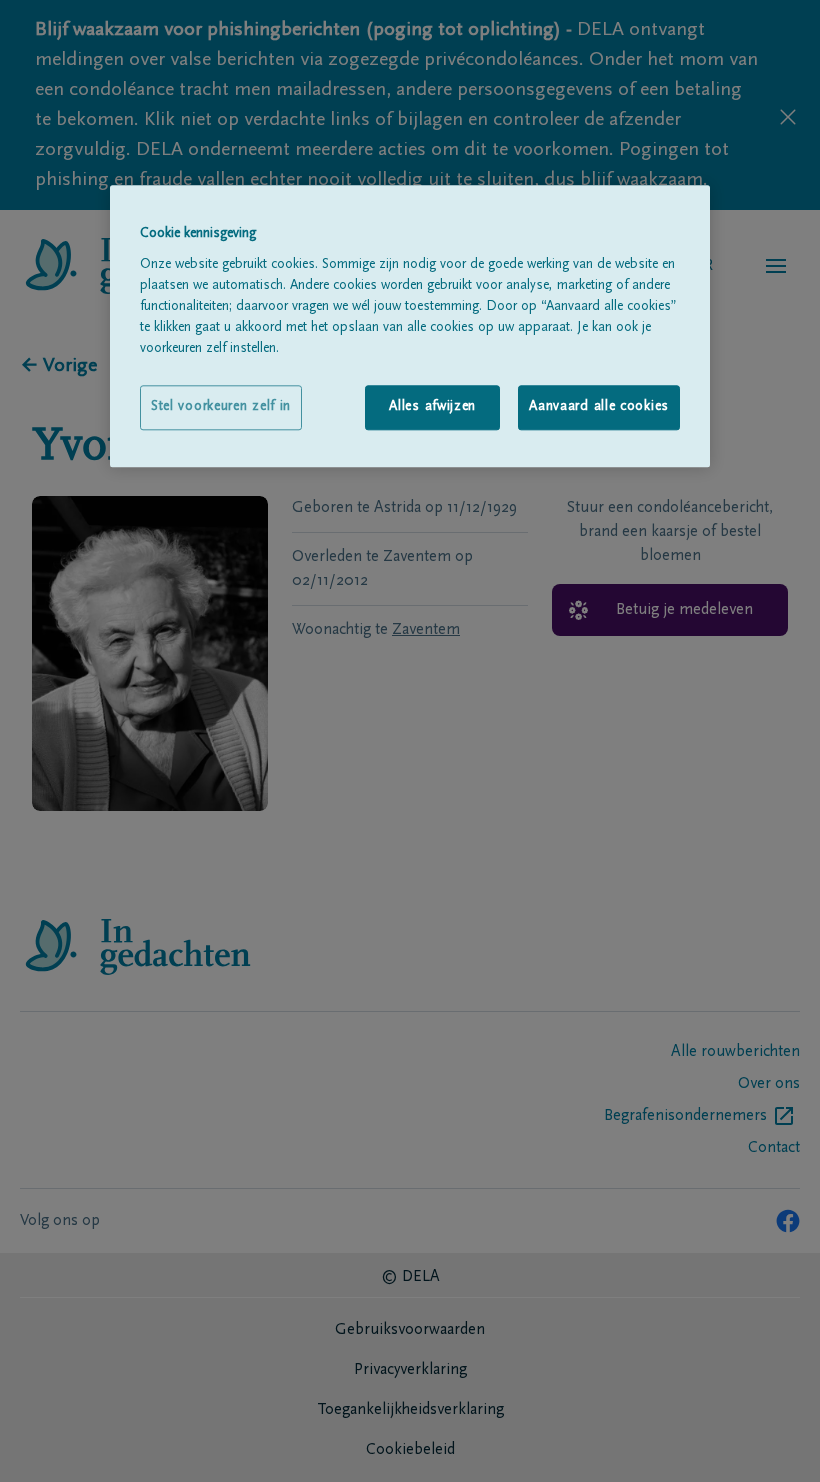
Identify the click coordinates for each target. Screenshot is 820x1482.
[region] (410, 327)
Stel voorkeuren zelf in (221, 407)
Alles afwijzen (432, 407)
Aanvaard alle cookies (599, 407)
